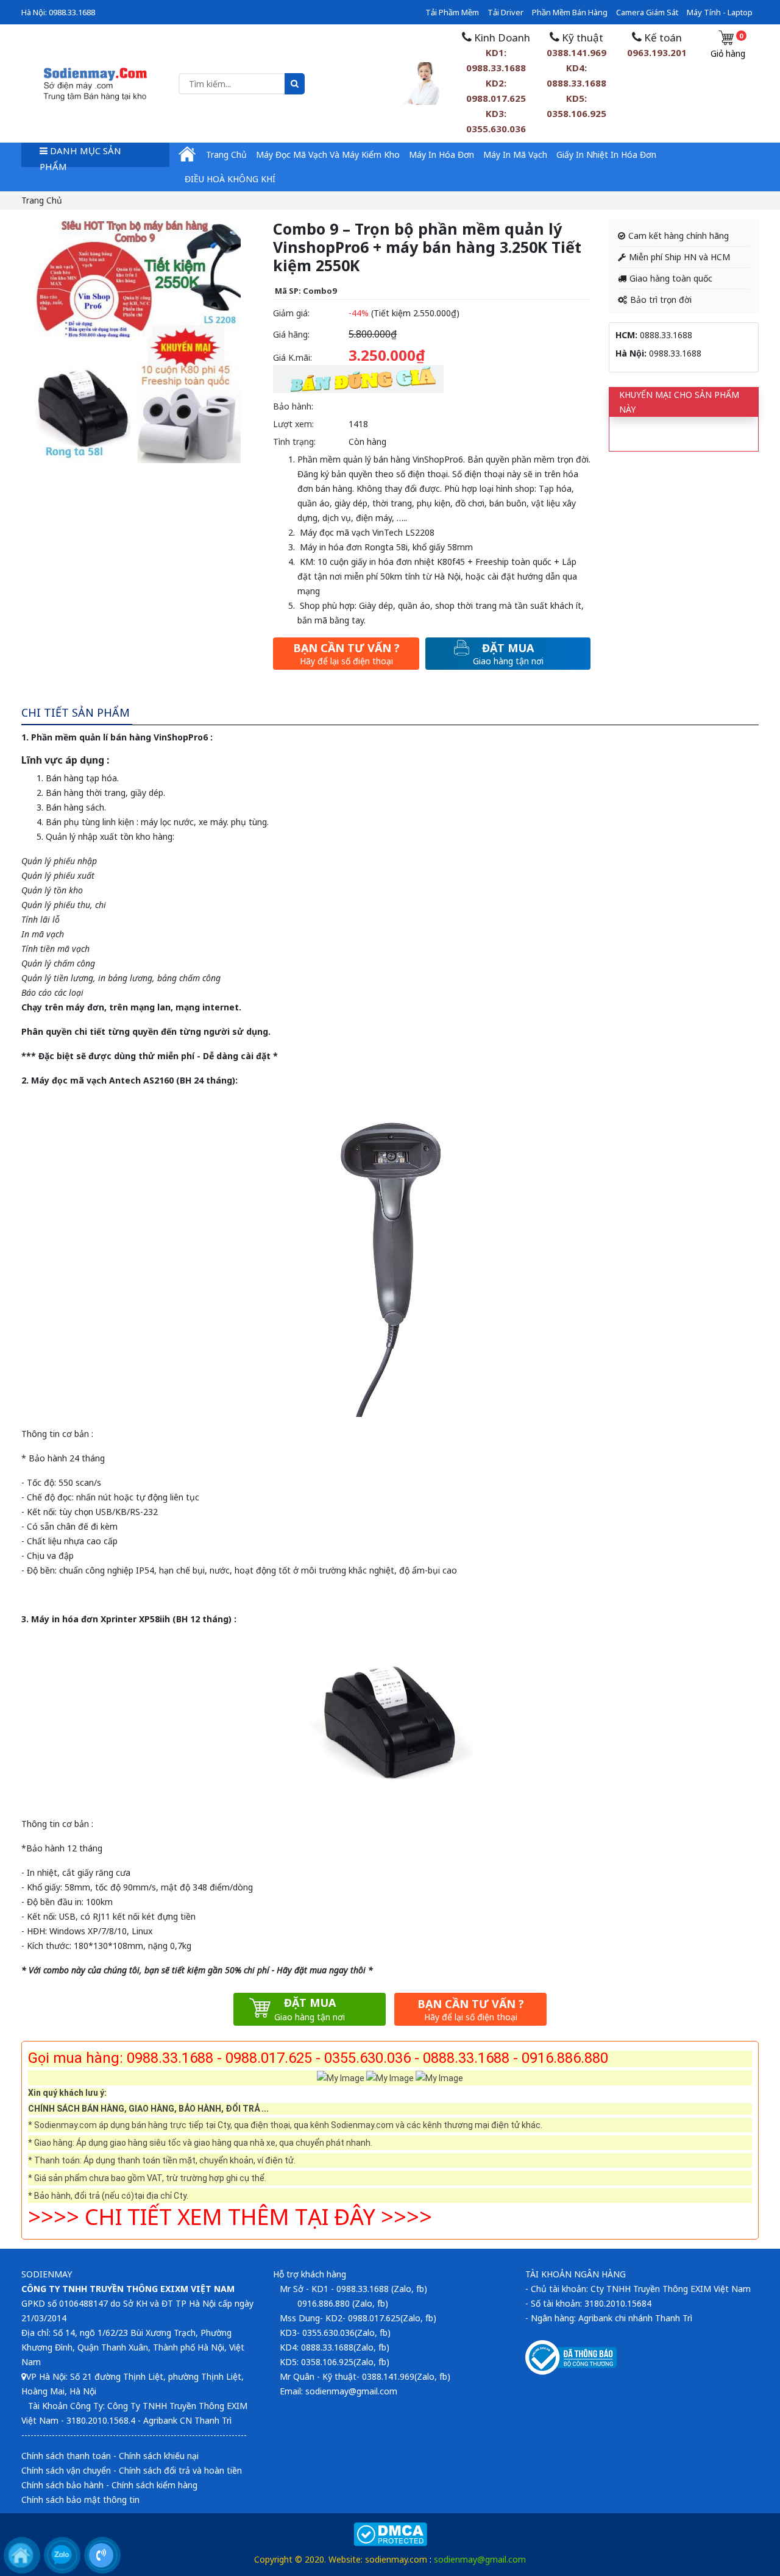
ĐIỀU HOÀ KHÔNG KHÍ (230, 179)
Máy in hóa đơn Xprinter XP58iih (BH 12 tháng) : (134, 1619)
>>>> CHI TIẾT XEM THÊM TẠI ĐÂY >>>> (230, 2217)
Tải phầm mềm (452, 12)
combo (56, 1970)
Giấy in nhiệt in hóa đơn (606, 154)
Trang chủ (226, 154)
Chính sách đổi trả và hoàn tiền (180, 2470)
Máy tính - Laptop (720, 12)
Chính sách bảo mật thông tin (80, 2500)
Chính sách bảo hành (62, 2485)
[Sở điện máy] (95, 83)
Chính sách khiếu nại (159, 2456)
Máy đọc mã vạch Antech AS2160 (102, 1080)
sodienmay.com (396, 2559)
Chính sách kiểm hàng (154, 2485)
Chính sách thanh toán (66, 2456)
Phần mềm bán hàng (570, 12)
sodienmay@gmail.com (480, 2559)
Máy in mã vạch (515, 154)
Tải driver (505, 12)
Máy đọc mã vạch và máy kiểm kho (328, 154)
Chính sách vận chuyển (66, 2470)
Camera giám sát (647, 12)
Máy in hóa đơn (441, 154)
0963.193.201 (657, 52)
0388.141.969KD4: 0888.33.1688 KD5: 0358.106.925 (576, 83)
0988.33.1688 (72, 12)
